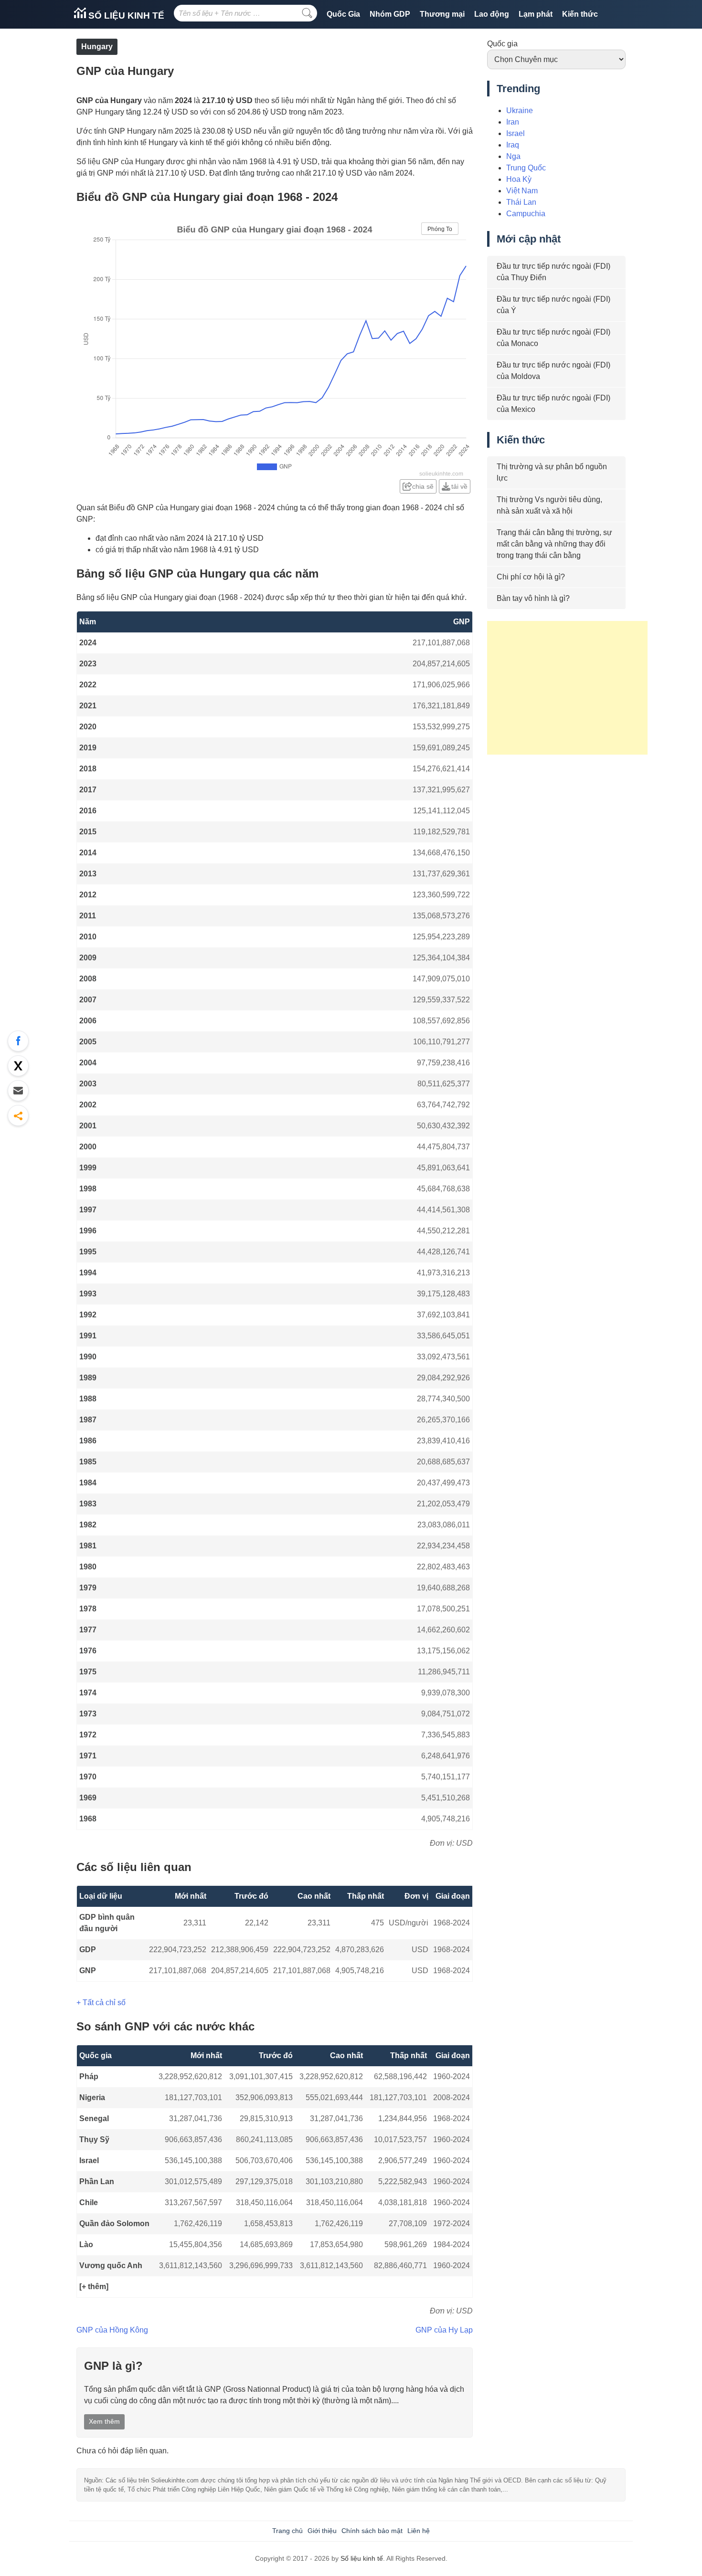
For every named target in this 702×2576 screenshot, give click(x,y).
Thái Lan (521, 202)
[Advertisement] (567, 688)
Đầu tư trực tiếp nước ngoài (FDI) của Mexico (553, 404)
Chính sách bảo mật (372, 2531)
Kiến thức (580, 14)
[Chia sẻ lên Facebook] (18, 1041)
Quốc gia (502, 44)
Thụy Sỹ (94, 2140)
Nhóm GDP (390, 14)
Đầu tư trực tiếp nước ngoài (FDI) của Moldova (553, 371)
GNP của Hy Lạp (444, 2330)
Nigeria (92, 2098)
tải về (459, 486)
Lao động (492, 14)
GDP (88, 1950)
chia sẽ (423, 486)
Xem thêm (104, 2421)
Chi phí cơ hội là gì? (531, 577)
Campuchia (526, 214)
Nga (513, 156)
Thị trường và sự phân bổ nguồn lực (552, 472)
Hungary (97, 47)
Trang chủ (287, 2531)
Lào (86, 2245)
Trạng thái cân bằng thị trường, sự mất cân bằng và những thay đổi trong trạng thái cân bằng (554, 544)
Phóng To (440, 229)
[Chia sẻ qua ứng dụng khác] (18, 1115)
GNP (88, 1971)
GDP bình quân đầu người (107, 1923)
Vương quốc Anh (111, 2266)
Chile (89, 2203)
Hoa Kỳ (519, 179)
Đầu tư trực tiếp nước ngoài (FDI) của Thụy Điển (553, 272)
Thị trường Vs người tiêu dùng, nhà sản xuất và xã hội (549, 505)
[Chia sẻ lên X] (18, 1066)
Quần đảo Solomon (114, 2224)
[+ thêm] (94, 2287)
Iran (513, 122)
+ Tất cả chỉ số (101, 2003)
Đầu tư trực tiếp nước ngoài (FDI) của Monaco (553, 338)
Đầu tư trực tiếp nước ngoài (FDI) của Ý (553, 305)
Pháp (89, 2077)
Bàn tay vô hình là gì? (533, 598)
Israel (89, 2161)
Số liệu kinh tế (125, 16)
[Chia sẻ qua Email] (18, 1091)
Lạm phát (536, 14)
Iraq (513, 145)
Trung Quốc (526, 168)
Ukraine (520, 110)
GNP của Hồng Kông (112, 2330)
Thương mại (442, 14)
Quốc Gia (343, 14)
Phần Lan (97, 2182)
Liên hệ (419, 2531)
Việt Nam (522, 191)
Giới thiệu (322, 2531)
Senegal (94, 2119)
